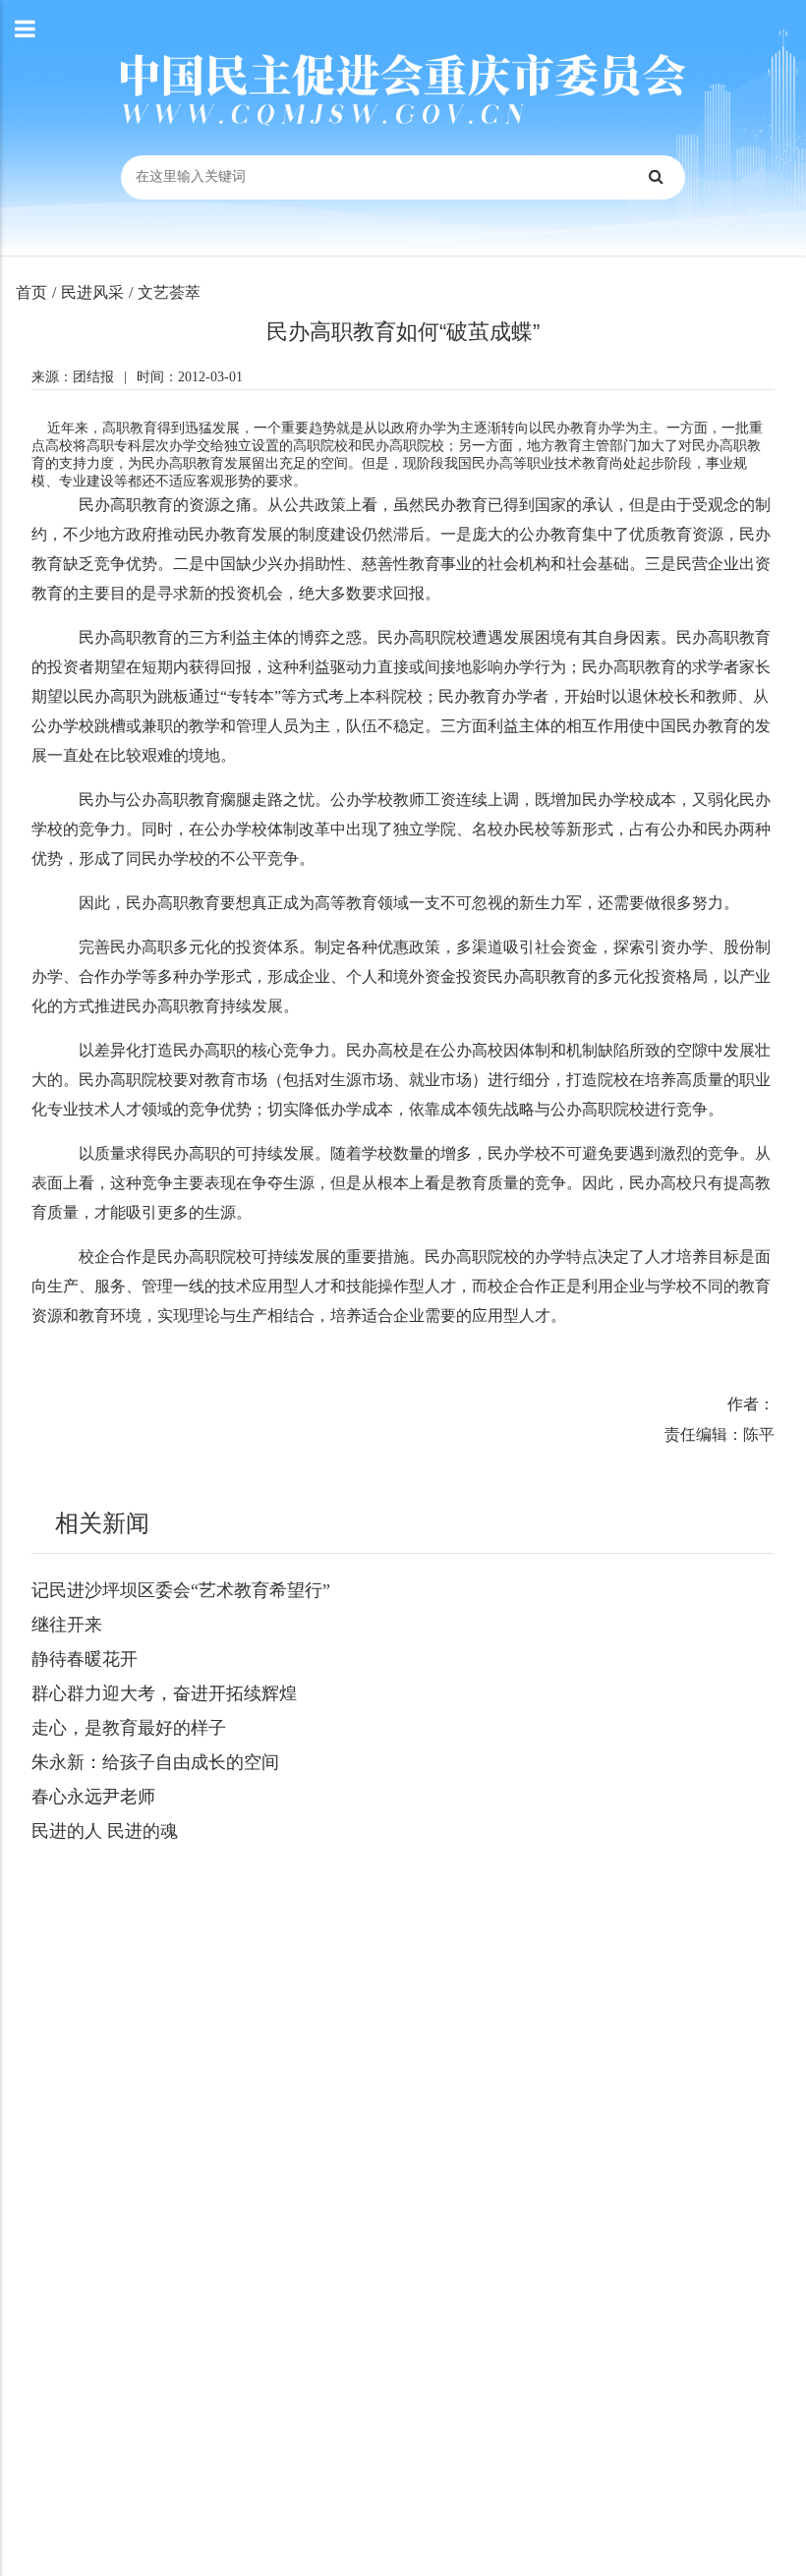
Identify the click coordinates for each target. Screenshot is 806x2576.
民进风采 (92, 292)
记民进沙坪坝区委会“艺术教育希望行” (181, 1590)
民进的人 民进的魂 (105, 1831)
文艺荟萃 (169, 292)
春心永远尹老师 (93, 1797)
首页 (31, 292)
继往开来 (67, 1625)
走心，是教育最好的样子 (129, 1728)
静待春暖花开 (85, 1659)
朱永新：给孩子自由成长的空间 (155, 1762)
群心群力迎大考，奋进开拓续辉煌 (164, 1693)
